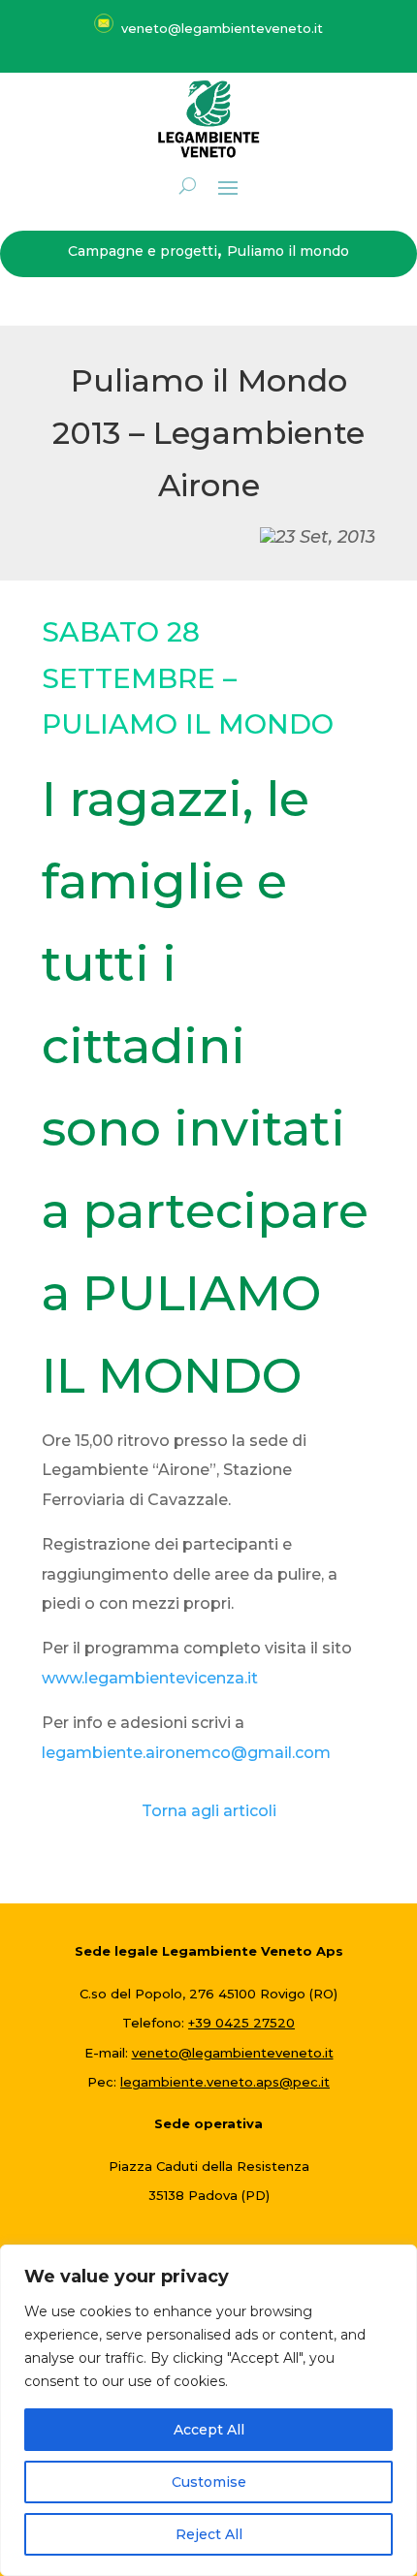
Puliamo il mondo (288, 251)
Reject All (209, 2534)
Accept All (209, 2430)
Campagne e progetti (143, 251)
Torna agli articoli (209, 1811)
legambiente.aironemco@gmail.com (186, 1753)
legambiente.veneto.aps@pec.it (225, 2082)
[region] (208, 2410)
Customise (209, 2482)
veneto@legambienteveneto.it (233, 2053)
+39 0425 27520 (241, 2023)
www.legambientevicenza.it (150, 1678)
